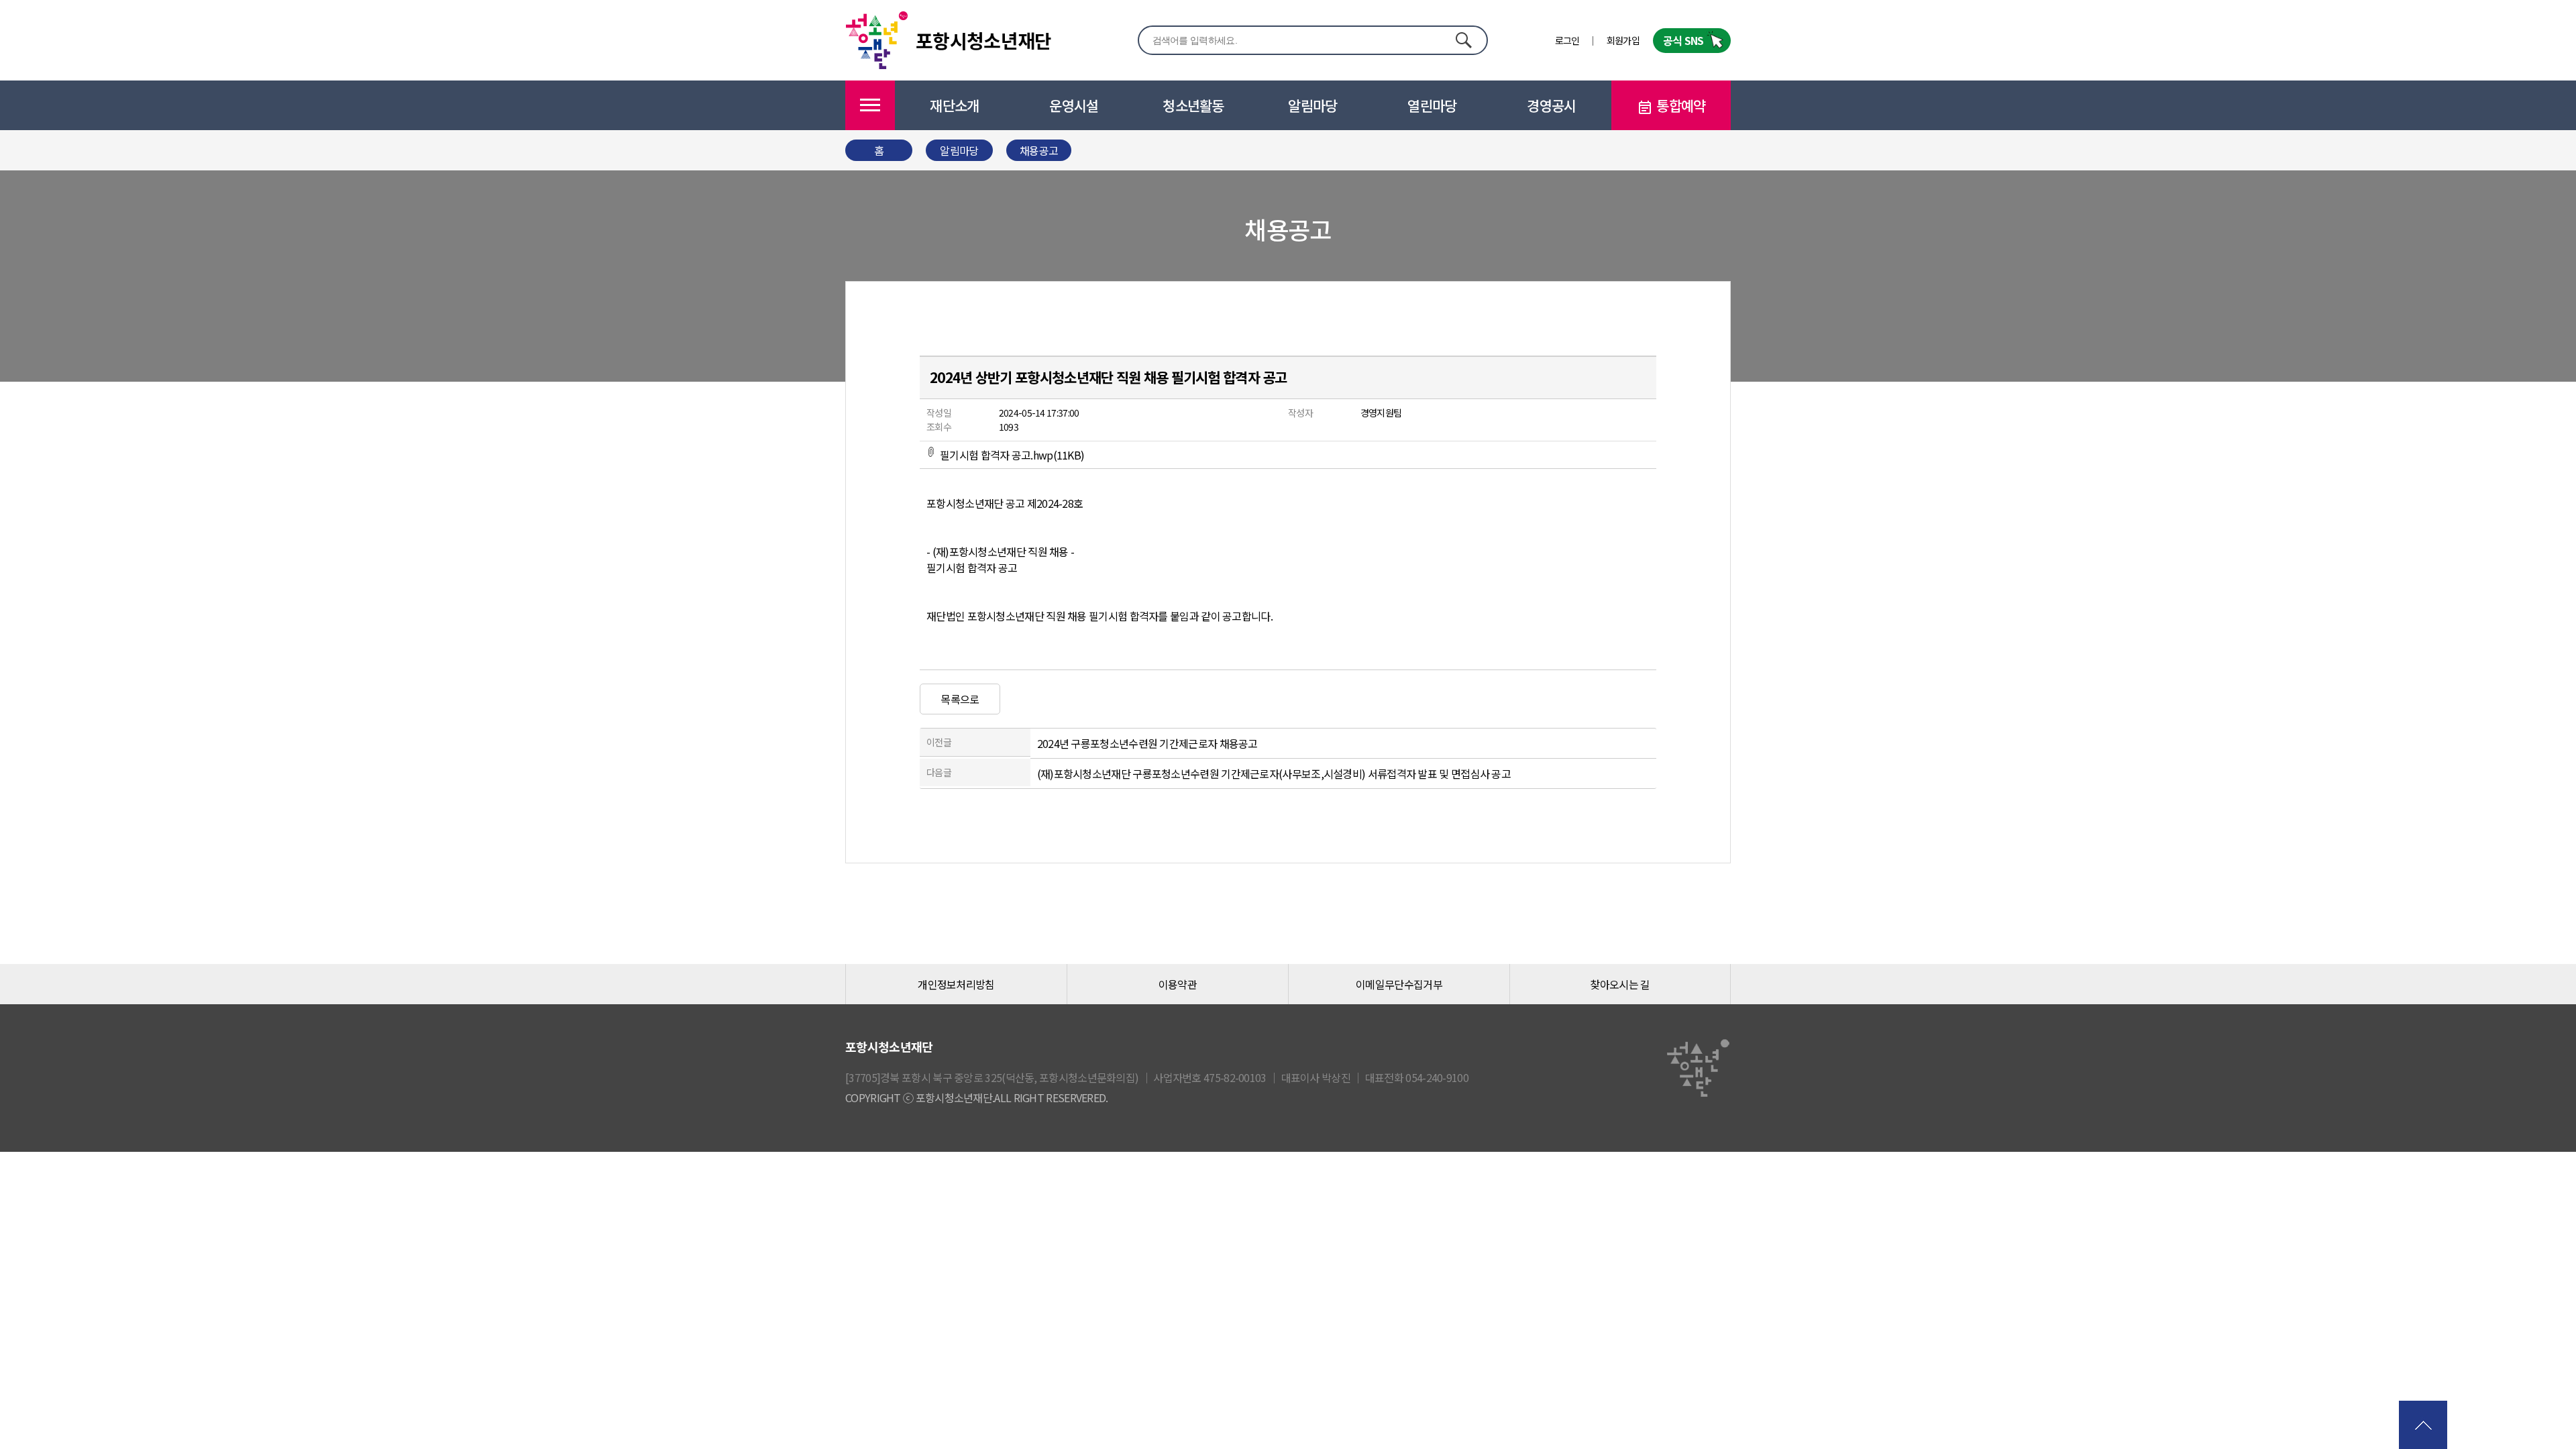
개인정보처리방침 (956, 984)
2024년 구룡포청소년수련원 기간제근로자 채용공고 (1147, 743)
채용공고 (1039, 150)
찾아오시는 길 (1620, 984)
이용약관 (1178, 984)
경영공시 (1551, 105)
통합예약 (1681, 105)
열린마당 (1432, 105)
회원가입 (1623, 40)
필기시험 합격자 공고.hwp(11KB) (1012, 455)
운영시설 (1074, 105)
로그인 (1567, 40)
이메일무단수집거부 (1399, 984)
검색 (1463, 40)
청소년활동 (1193, 105)
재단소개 (954, 105)
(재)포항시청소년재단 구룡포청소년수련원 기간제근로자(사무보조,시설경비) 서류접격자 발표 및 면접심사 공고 (1274, 773)
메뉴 (870, 105)
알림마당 (1312, 105)
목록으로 (960, 699)
